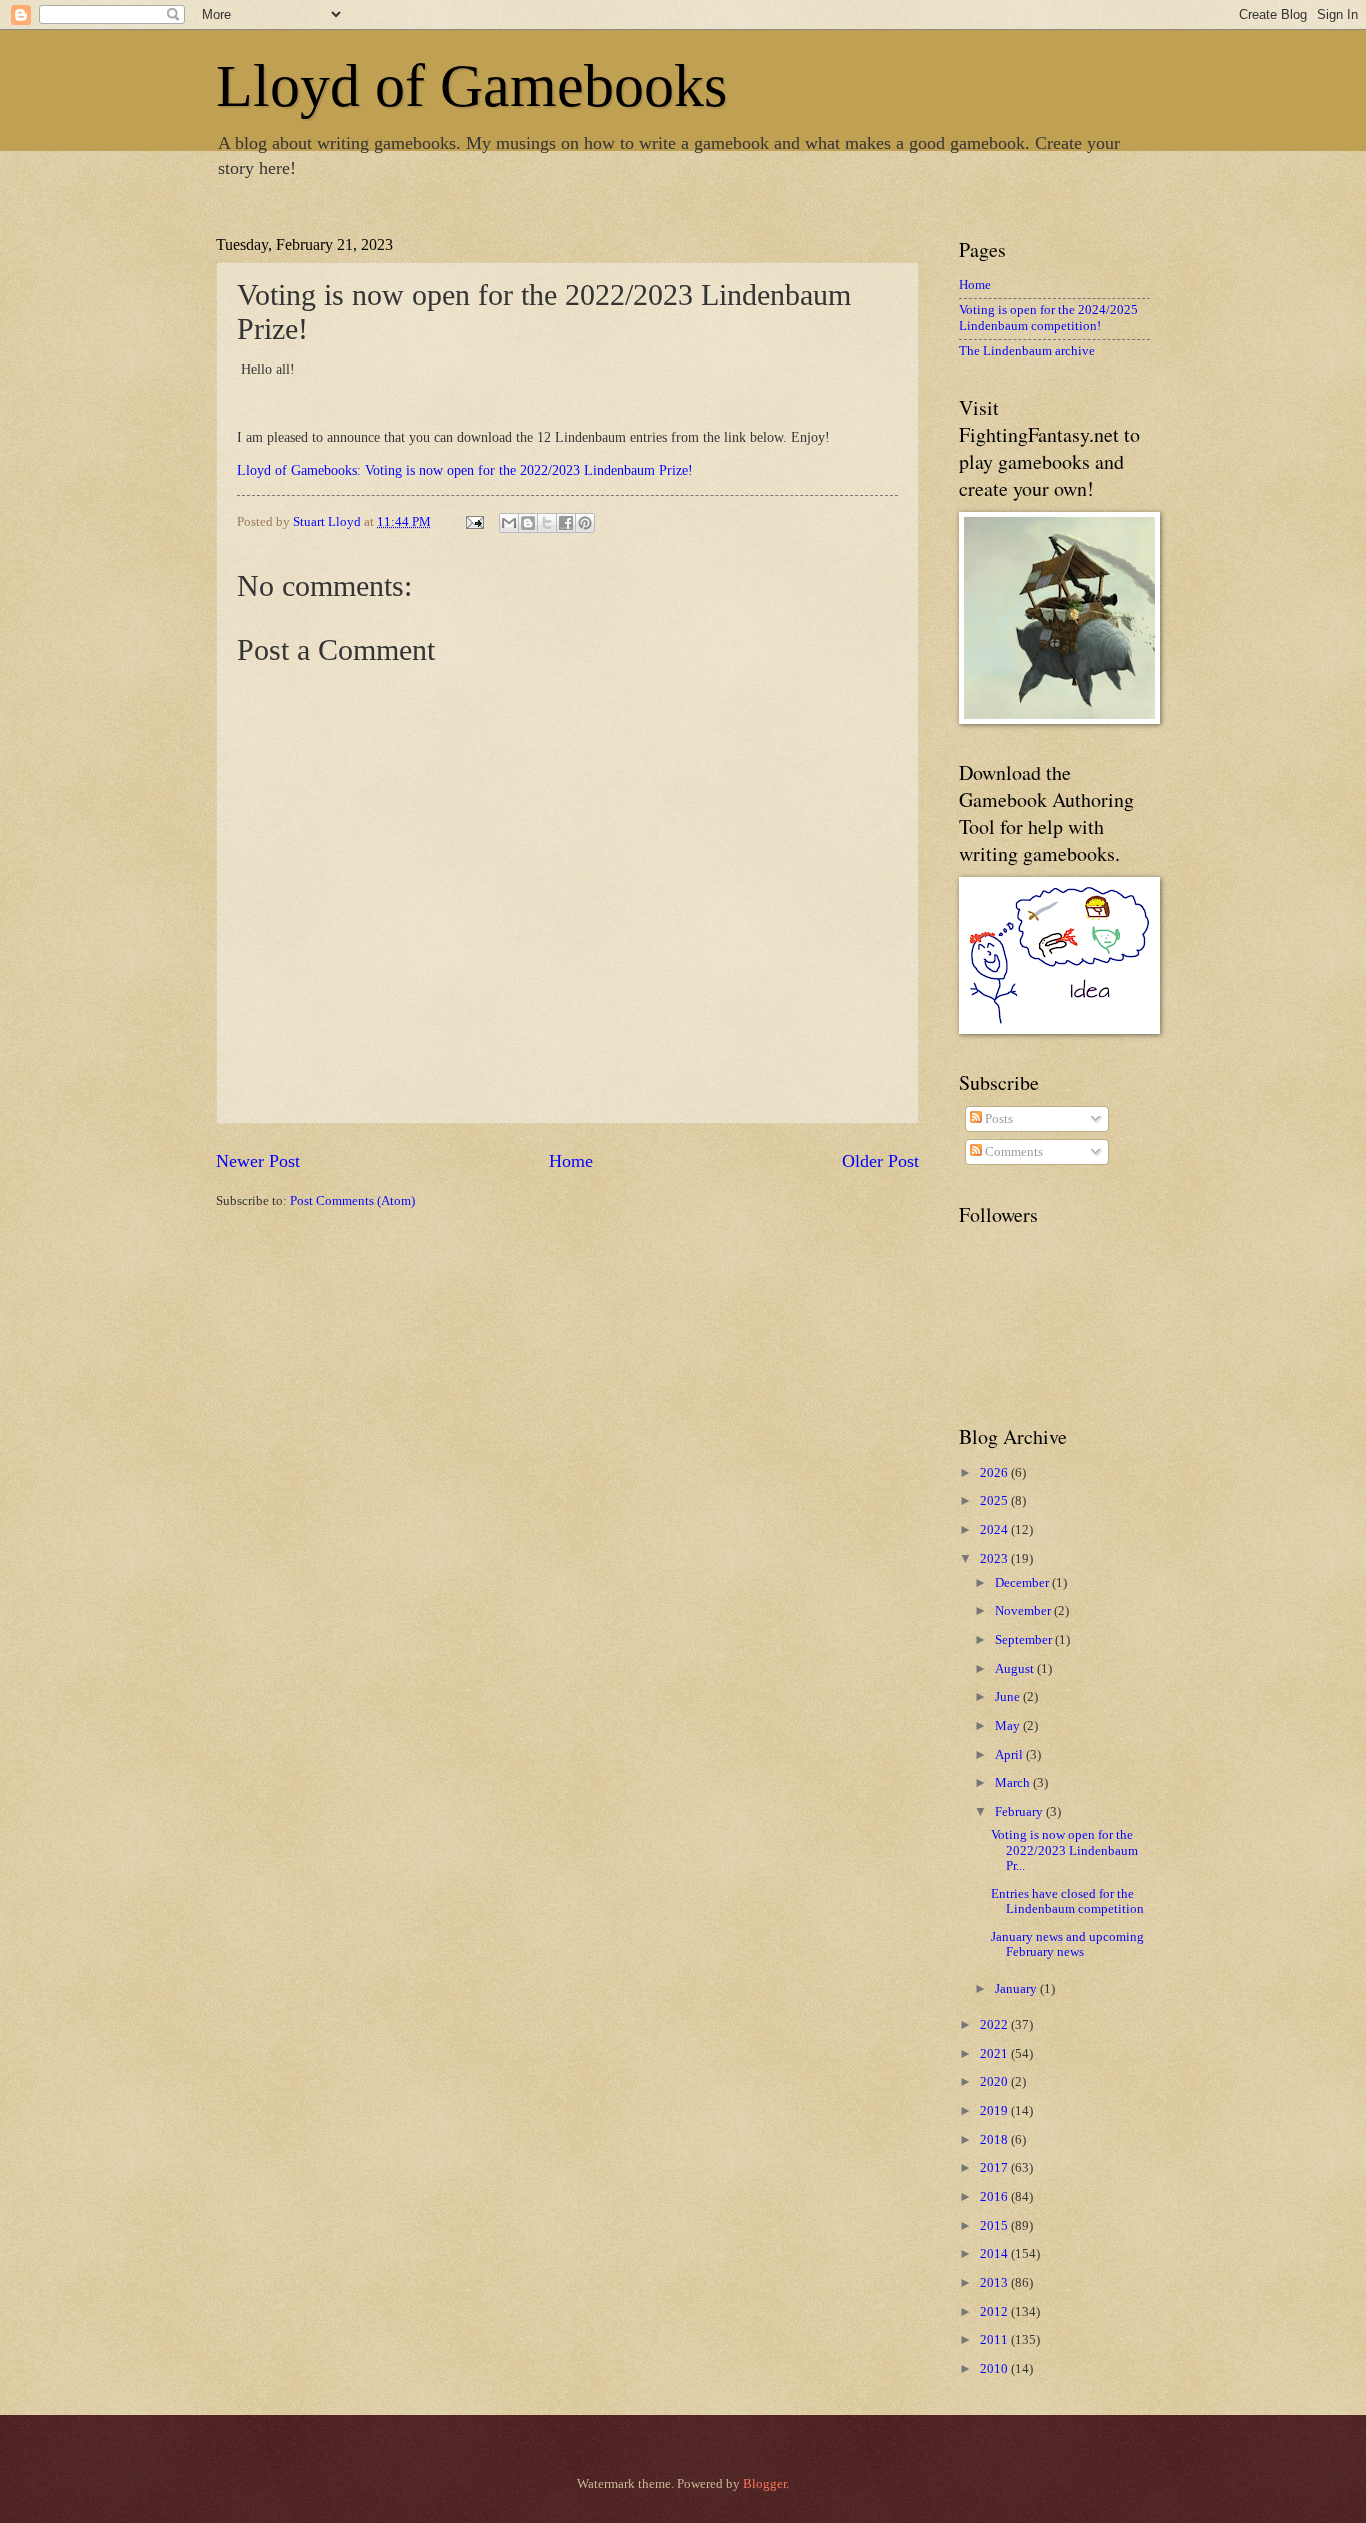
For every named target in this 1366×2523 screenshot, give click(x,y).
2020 (995, 2082)
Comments (1012, 1152)
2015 (995, 2226)
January (1017, 1989)
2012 (995, 2312)
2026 (995, 1473)
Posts (997, 1119)
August (1016, 1669)
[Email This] (509, 523)
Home (571, 1161)
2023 (995, 1559)
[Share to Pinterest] (585, 523)
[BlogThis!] (528, 523)
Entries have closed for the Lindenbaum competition (1067, 1901)
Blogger (764, 2484)
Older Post (880, 1161)
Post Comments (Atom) (352, 1201)
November (1024, 1611)
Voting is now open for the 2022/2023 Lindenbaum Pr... (1064, 1850)
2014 (995, 2254)
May (1009, 1726)
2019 (995, 2111)
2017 (995, 2168)
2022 (995, 2025)
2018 (995, 2140)
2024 (995, 1530)
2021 (995, 2054)
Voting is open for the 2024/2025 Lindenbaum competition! (1048, 317)
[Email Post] (473, 522)
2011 (995, 2340)
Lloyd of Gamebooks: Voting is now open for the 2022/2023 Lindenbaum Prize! (465, 470)
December (1023, 1583)
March (1014, 1783)
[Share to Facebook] (566, 523)
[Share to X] (547, 523)
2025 (995, 1501)
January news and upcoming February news (1067, 1944)
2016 (995, 2197)
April (1010, 1755)
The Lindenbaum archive (1027, 351)
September (1025, 1640)
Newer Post (258, 1161)
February (1020, 1812)
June (1009, 1697)
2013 (995, 2283)
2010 (995, 2369)
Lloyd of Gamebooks (471, 86)
